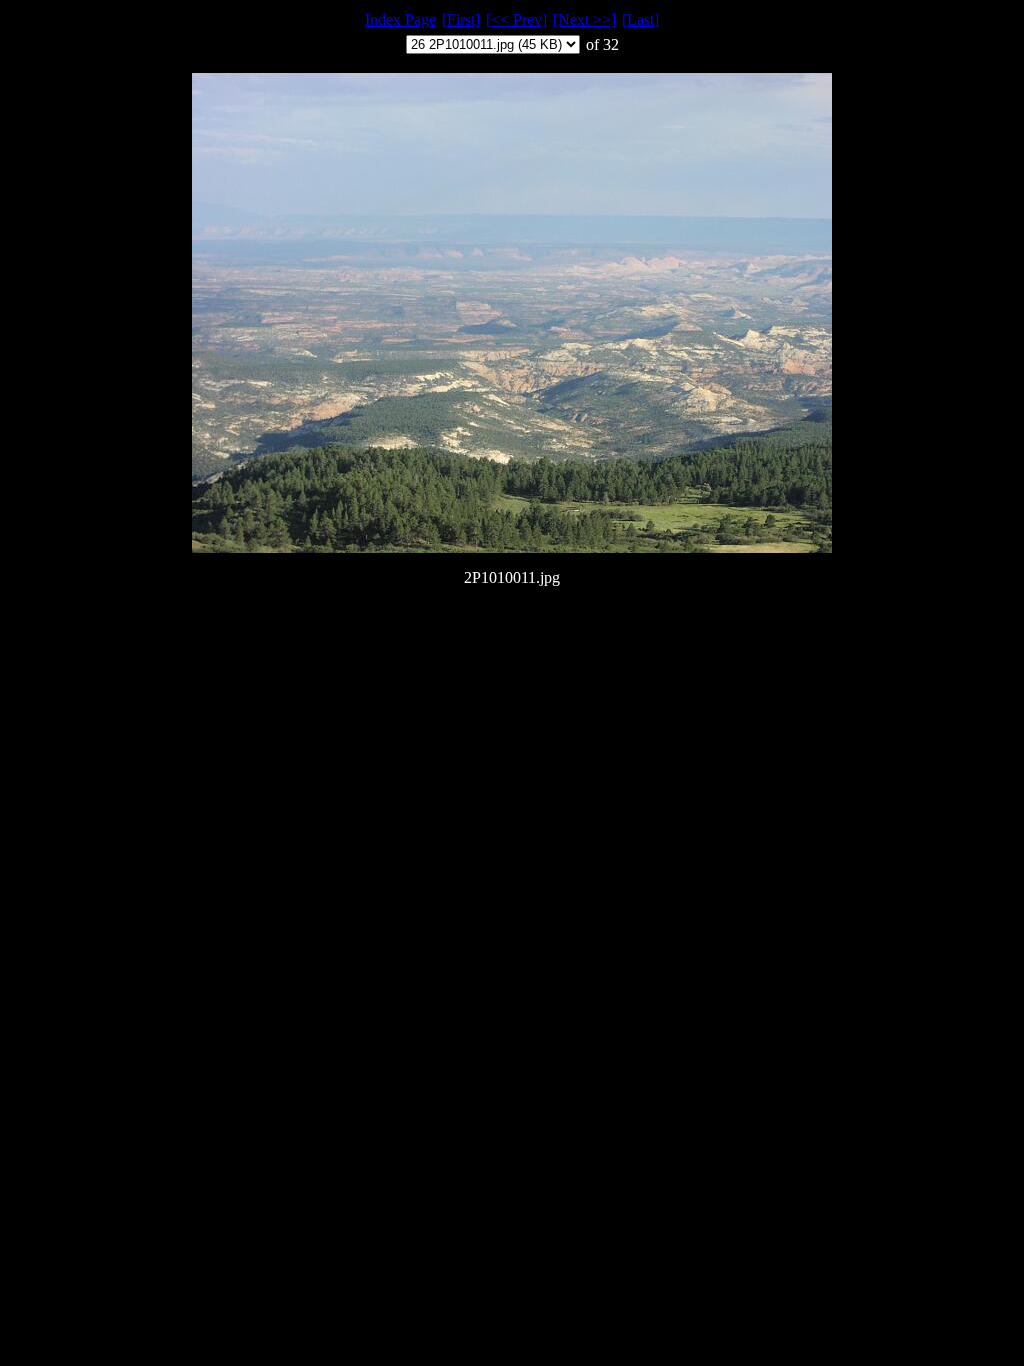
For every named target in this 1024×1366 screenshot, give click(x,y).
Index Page (400, 19)
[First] (461, 19)
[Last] (640, 19)
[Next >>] (584, 19)
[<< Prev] (516, 19)
